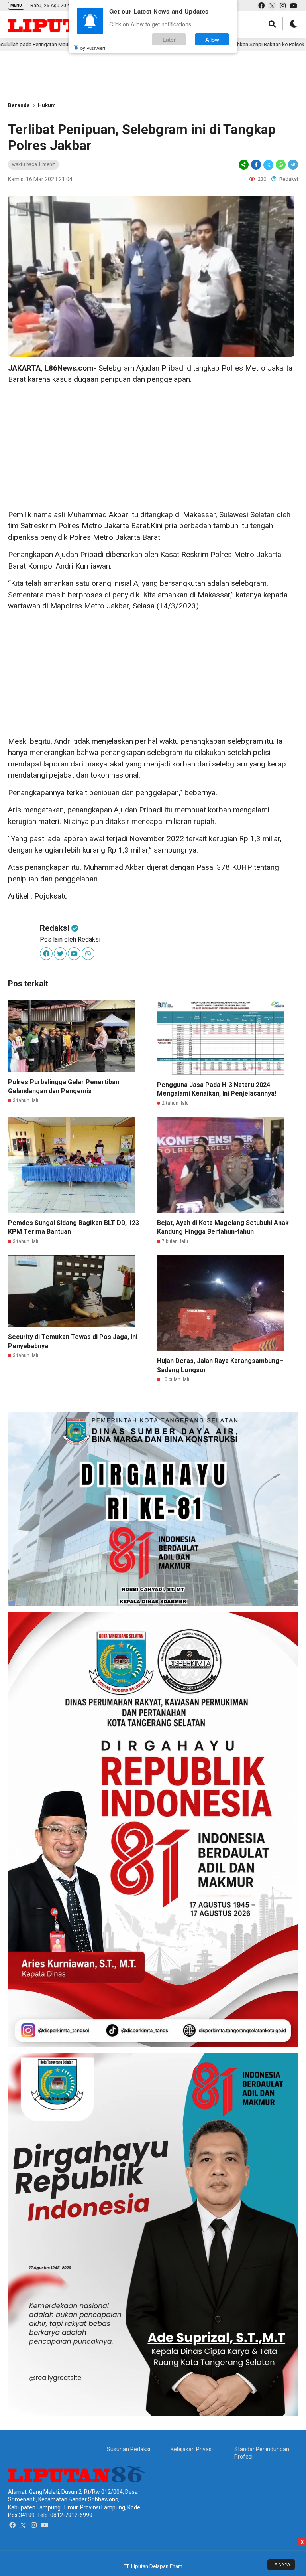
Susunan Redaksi (128, 2449)
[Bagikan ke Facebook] (256, 165)
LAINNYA (281, 2565)
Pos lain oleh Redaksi (70, 939)
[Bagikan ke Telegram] (292, 165)
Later (169, 39)
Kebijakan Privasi (192, 2449)
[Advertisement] (127, 77)
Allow (212, 39)
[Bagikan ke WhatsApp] (281, 165)
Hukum (47, 105)
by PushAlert (93, 48)
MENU (16, 5)
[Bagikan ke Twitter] (268, 165)
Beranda (19, 105)
